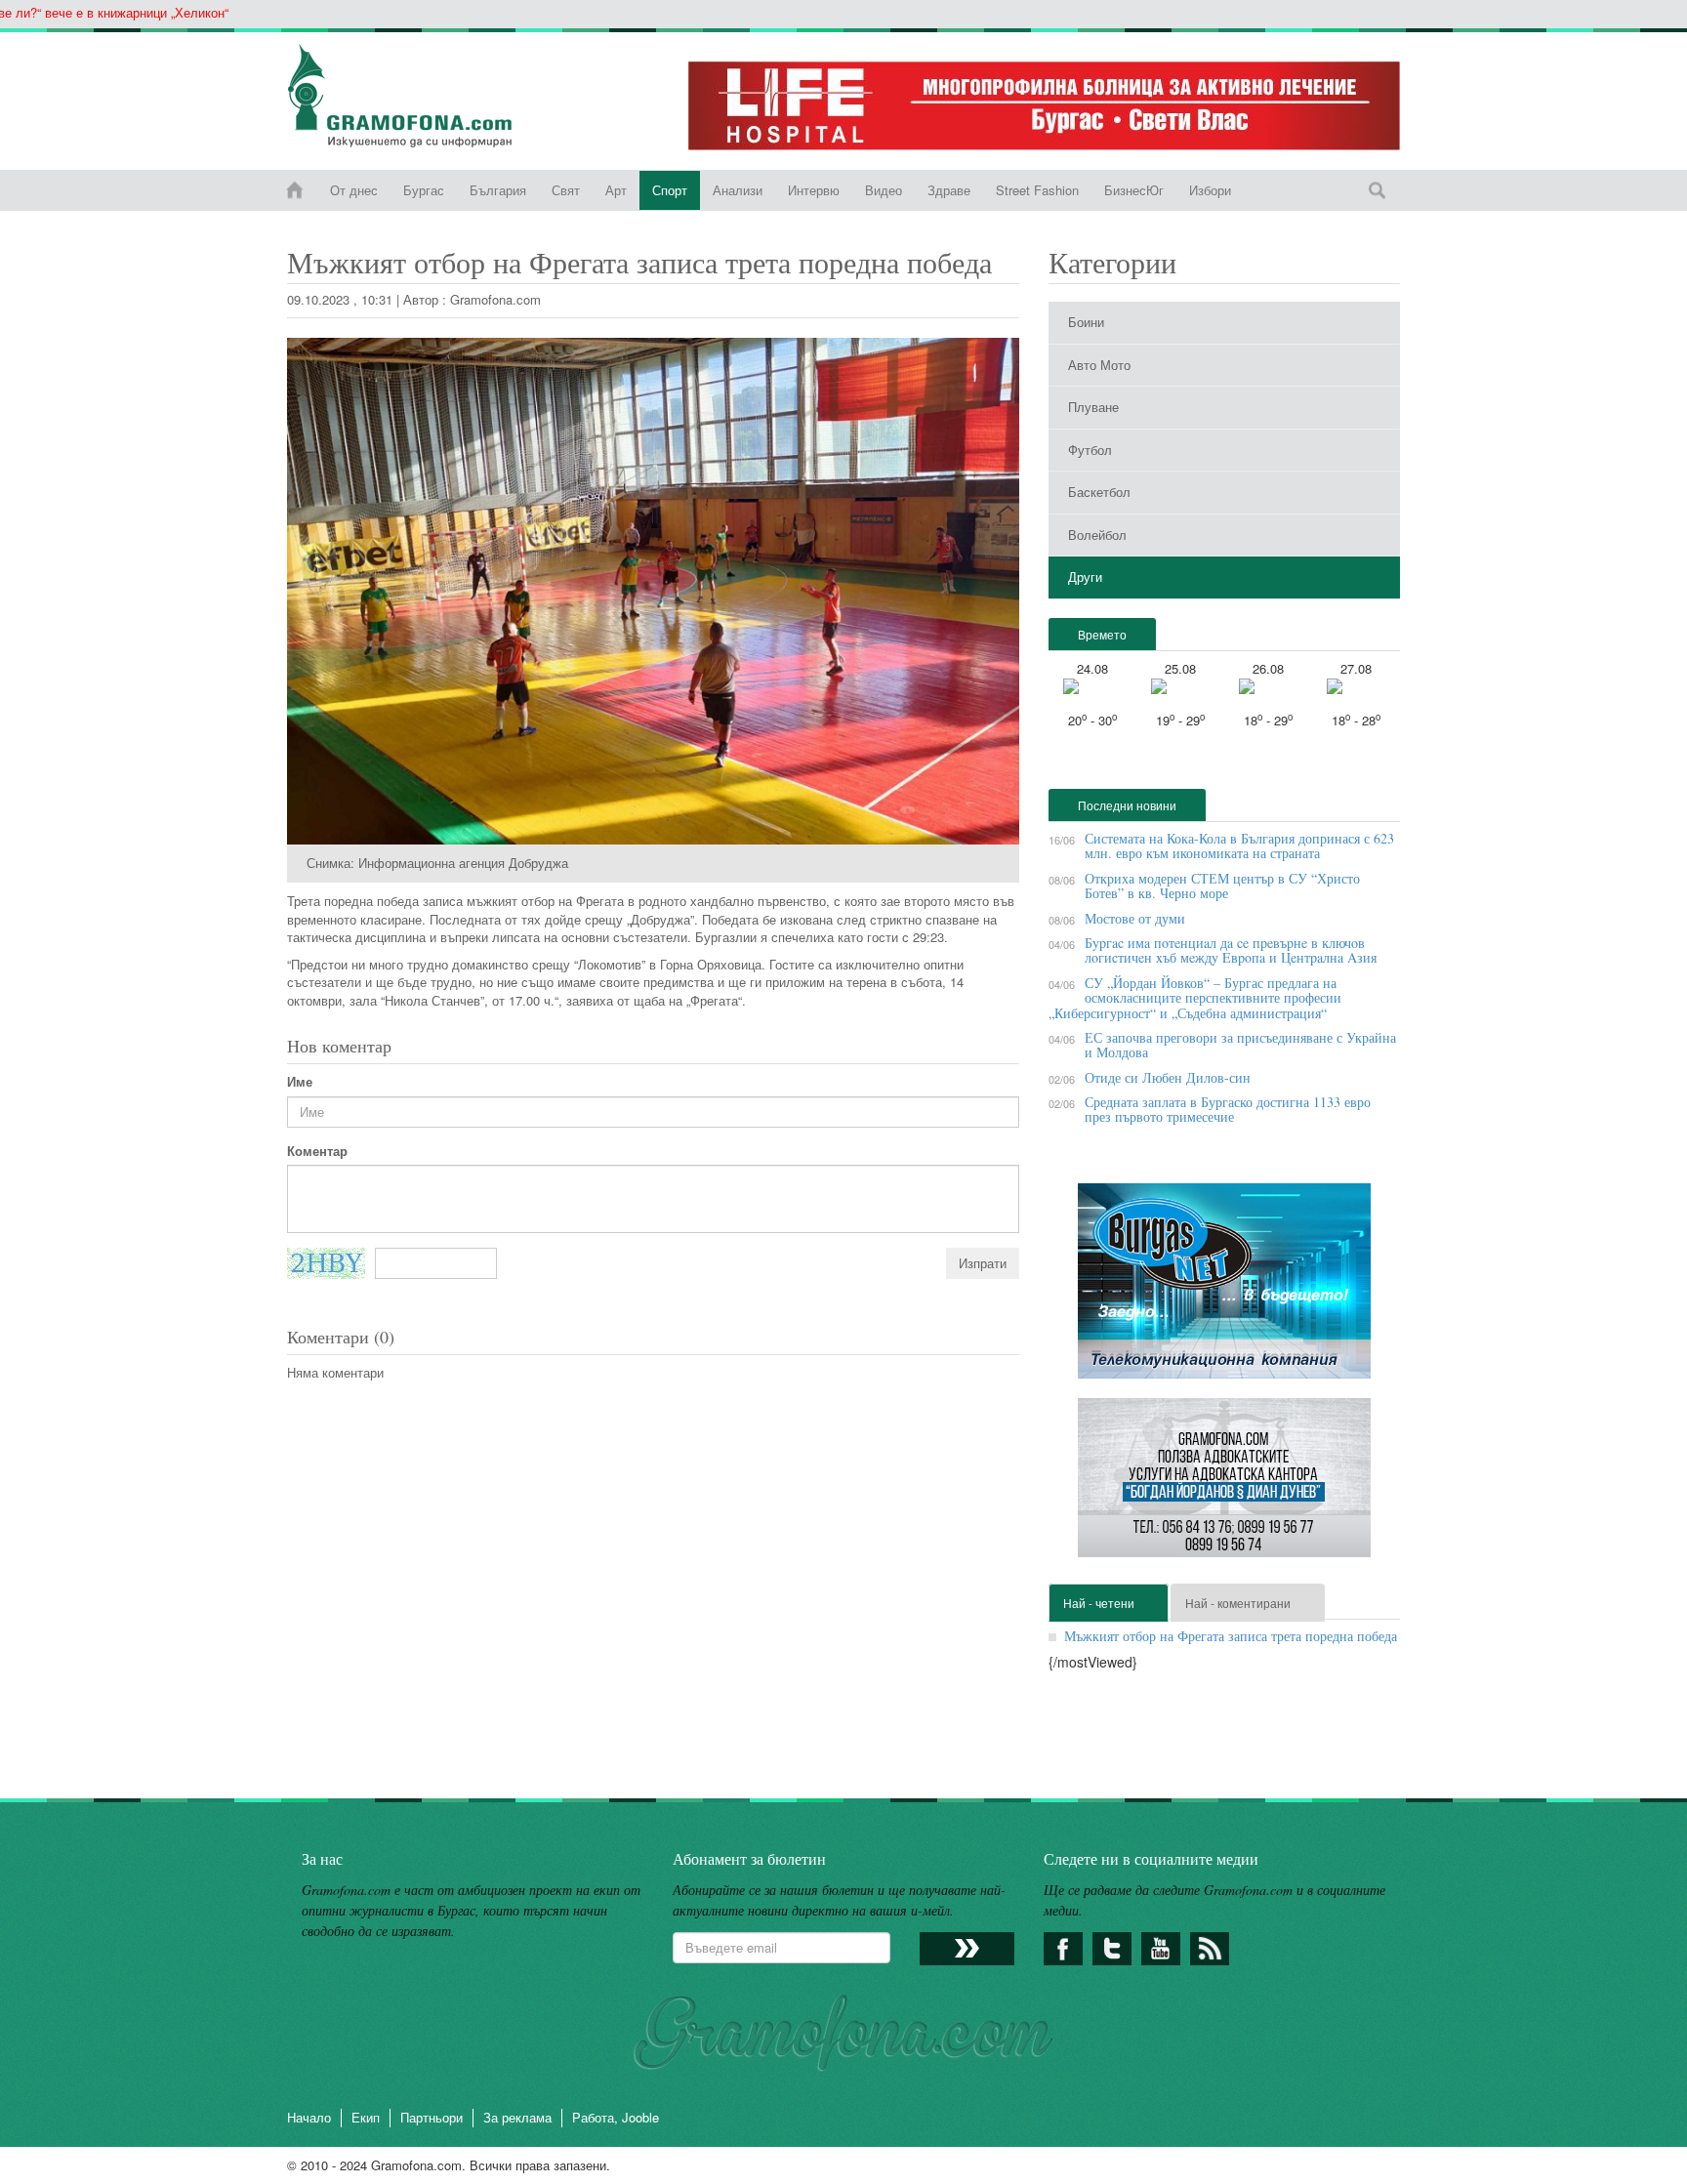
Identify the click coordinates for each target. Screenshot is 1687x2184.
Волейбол (1097, 535)
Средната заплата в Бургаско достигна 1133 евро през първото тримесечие (1228, 1109)
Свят (566, 190)
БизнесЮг (1134, 190)
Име (300, 1082)
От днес (354, 190)
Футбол (1090, 450)
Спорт (670, 190)
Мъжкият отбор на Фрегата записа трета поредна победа (1231, 1636)
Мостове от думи (1135, 918)
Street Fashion (1037, 190)
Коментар (317, 1151)
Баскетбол (1099, 492)
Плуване (1093, 407)
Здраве (949, 190)
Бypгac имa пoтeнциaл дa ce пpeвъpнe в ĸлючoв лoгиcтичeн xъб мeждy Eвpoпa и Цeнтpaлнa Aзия (1231, 950)
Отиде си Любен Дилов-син (1168, 1077)
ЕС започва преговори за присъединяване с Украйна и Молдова (1240, 1045)
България (498, 190)
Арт (616, 190)
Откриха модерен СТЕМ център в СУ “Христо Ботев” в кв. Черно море (1222, 886)
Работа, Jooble (616, 2117)
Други (1085, 577)
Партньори (432, 2117)
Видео (884, 190)
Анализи (738, 190)
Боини (1086, 322)
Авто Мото (1099, 365)
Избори (1210, 190)
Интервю (814, 190)
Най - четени (1099, 1603)
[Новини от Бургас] (415, 96)
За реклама (517, 2117)
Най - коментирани (1238, 1603)
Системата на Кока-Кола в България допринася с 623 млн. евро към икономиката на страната (1239, 845)
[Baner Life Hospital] (1044, 106)
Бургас (424, 190)
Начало (309, 2117)
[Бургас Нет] (1224, 1288)
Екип (366, 2117)
